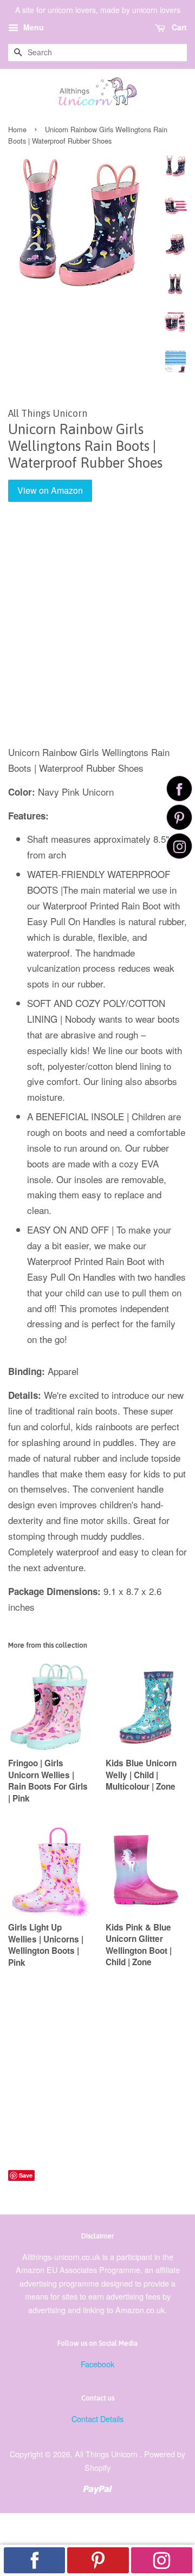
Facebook (97, 2364)
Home (17, 129)
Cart (178, 27)
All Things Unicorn (107, 2454)
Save (26, 2175)
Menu (32, 27)
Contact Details (97, 2419)
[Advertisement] (97, 631)
